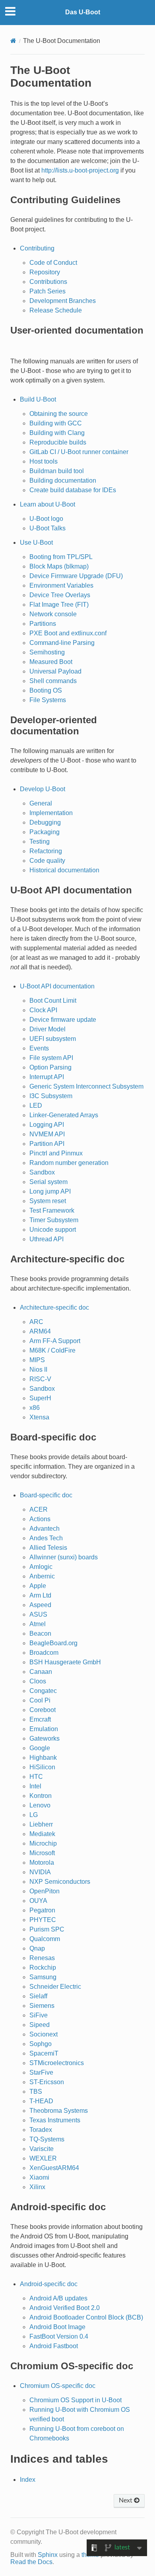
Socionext (44, 2034)
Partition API (47, 1144)
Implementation (51, 813)
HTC (36, 1777)
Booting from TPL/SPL (61, 557)
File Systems (48, 700)
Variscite (42, 2149)
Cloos (38, 1681)
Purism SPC (47, 1929)
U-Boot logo (46, 519)
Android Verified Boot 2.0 (65, 2308)
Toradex (41, 2130)
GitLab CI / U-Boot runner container (79, 452)
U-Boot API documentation (57, 986)
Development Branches (63, 301)
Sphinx (48, 2555)
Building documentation (63, 480)
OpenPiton (45, 1891)
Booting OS (46, 690)
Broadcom (44, 1653)
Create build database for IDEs (73, 490)
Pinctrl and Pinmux (56, 1153)
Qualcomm (45, 1939)
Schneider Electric (55, 1987)
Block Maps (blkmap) (59, 566)
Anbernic (42, 1576)
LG (34, 1815)
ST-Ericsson (47, 2082)
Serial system (48, 1182)
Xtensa (39, 1417)
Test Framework (52, 1210)
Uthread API (46, 1239)
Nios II (38, 1370)
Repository (45, 272)
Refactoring (46, 851)
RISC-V (40, 1379)
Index (28, 2480)
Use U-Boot (36, 543)
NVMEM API (47, 1134)
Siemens (42, 2006)
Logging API (47, 1125)
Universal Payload (55, 671)
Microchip (43, 1843)
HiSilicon (42, 1767)
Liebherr (41, 1824)
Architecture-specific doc (54, 1307)
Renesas (42, 1958)
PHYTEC (43, 1920)
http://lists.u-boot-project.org (80, 170)
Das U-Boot (83, 12)
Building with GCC (56, 423)
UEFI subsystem (53, 1039)
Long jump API (50, 1191)
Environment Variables (61, 585)
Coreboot (43, 1710)
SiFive (39, 2015)
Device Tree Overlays (60, 595)
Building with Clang (57, 433)
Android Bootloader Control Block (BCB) (86, 2317)
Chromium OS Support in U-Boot (76, 2400)
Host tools (44, 461)
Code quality (47, 861)
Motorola (42, 1863)
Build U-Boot (38, 399)
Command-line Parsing (62, 643)
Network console (53, 614)
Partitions (43, 624)
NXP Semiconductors (60, 1882)
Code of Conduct (53, 263)
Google (40, 1748)
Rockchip (43, 1967)
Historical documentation (64, 870)
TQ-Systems (47, 2139)
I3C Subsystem (51, 1096)
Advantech (45, 1529)
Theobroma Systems (59, 2111)
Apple (38, 1586)
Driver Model (47, 1029)
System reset (48, 1201)
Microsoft (42, 1853)
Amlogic (41, 1567)
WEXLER (43, 2158)
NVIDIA (40, 1872)
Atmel (38, 1624)
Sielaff (38, 1996)
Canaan (41, 1672)
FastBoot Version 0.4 (59, 2336)
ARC (36, 1322)
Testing (40, 842)
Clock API (43, 1010)
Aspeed (40, 1605)
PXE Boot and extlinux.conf (68, 633)
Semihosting (47, 652)
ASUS (38, 1614)
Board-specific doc (46, 1495)
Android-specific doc (49, 2284)
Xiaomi (39, 2177)
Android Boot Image (57, 2327)
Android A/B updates (58, 2298)
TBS (36, 2092)
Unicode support (53, 1230)
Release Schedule (56, 310)
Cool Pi (40, 1700)
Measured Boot (51, 662)
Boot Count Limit (53, 1001)
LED (36, 1106)
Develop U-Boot (43, 789)
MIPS (37, 1360)
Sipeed (40, 2025)
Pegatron (42, 1910)
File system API (51, 1058)
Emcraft (40, 1719)
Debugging (45, 822)
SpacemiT (44, 2053)
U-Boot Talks (47, 528)
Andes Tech (46, 1538)
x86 (35, 1408)
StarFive (41, 2072)
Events (39, 1048)
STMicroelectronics (57, 2063)
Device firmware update (63, 1020)
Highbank (43, 1758)
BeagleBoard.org (53, 1643)
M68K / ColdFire (52, 1350)
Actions (40, 1519)
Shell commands (53, 681)
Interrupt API (47, 1077)
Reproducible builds (58, 442)
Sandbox (42, 1172)
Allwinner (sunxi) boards (64, 1557)
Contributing (37, 248)
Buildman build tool (57, 471)
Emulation (44, 1729)
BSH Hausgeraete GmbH (65, 1662)
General (41, 803)
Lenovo (40, 1805)
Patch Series (47, 291)
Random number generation (69, 1163)
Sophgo (41, 2044)
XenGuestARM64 (54, 2168)
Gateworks (45, 1738)
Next (126, 2500)
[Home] (13, 41)
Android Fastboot (54, 2346)
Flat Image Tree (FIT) (59, 605)
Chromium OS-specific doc (58, 2386)
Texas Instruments (55, 2120)
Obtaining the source (59, 414)
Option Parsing (50, 1067)
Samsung (43, 1977)
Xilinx (37, 2187)
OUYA (38, 1901)
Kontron (41, 1796)
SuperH (40, 1398)
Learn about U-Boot (47, 504)
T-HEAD (41, 2101)
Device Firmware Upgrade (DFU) (76, 576)
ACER (39, 1509)
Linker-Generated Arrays (64, 1115)
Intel (35, 1786)
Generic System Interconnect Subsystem (86, 1086)
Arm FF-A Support (55, 1341)
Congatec (43, 1691)
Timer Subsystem (54, 1220)
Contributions (48, 282)
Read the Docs (31, 2562)
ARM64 (40, 1331)
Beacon (40, 1634)
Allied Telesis (48, 1548)
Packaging (45, 832)
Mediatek (42, 1834)
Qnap (37, 1948)
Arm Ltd (40, 1595)
